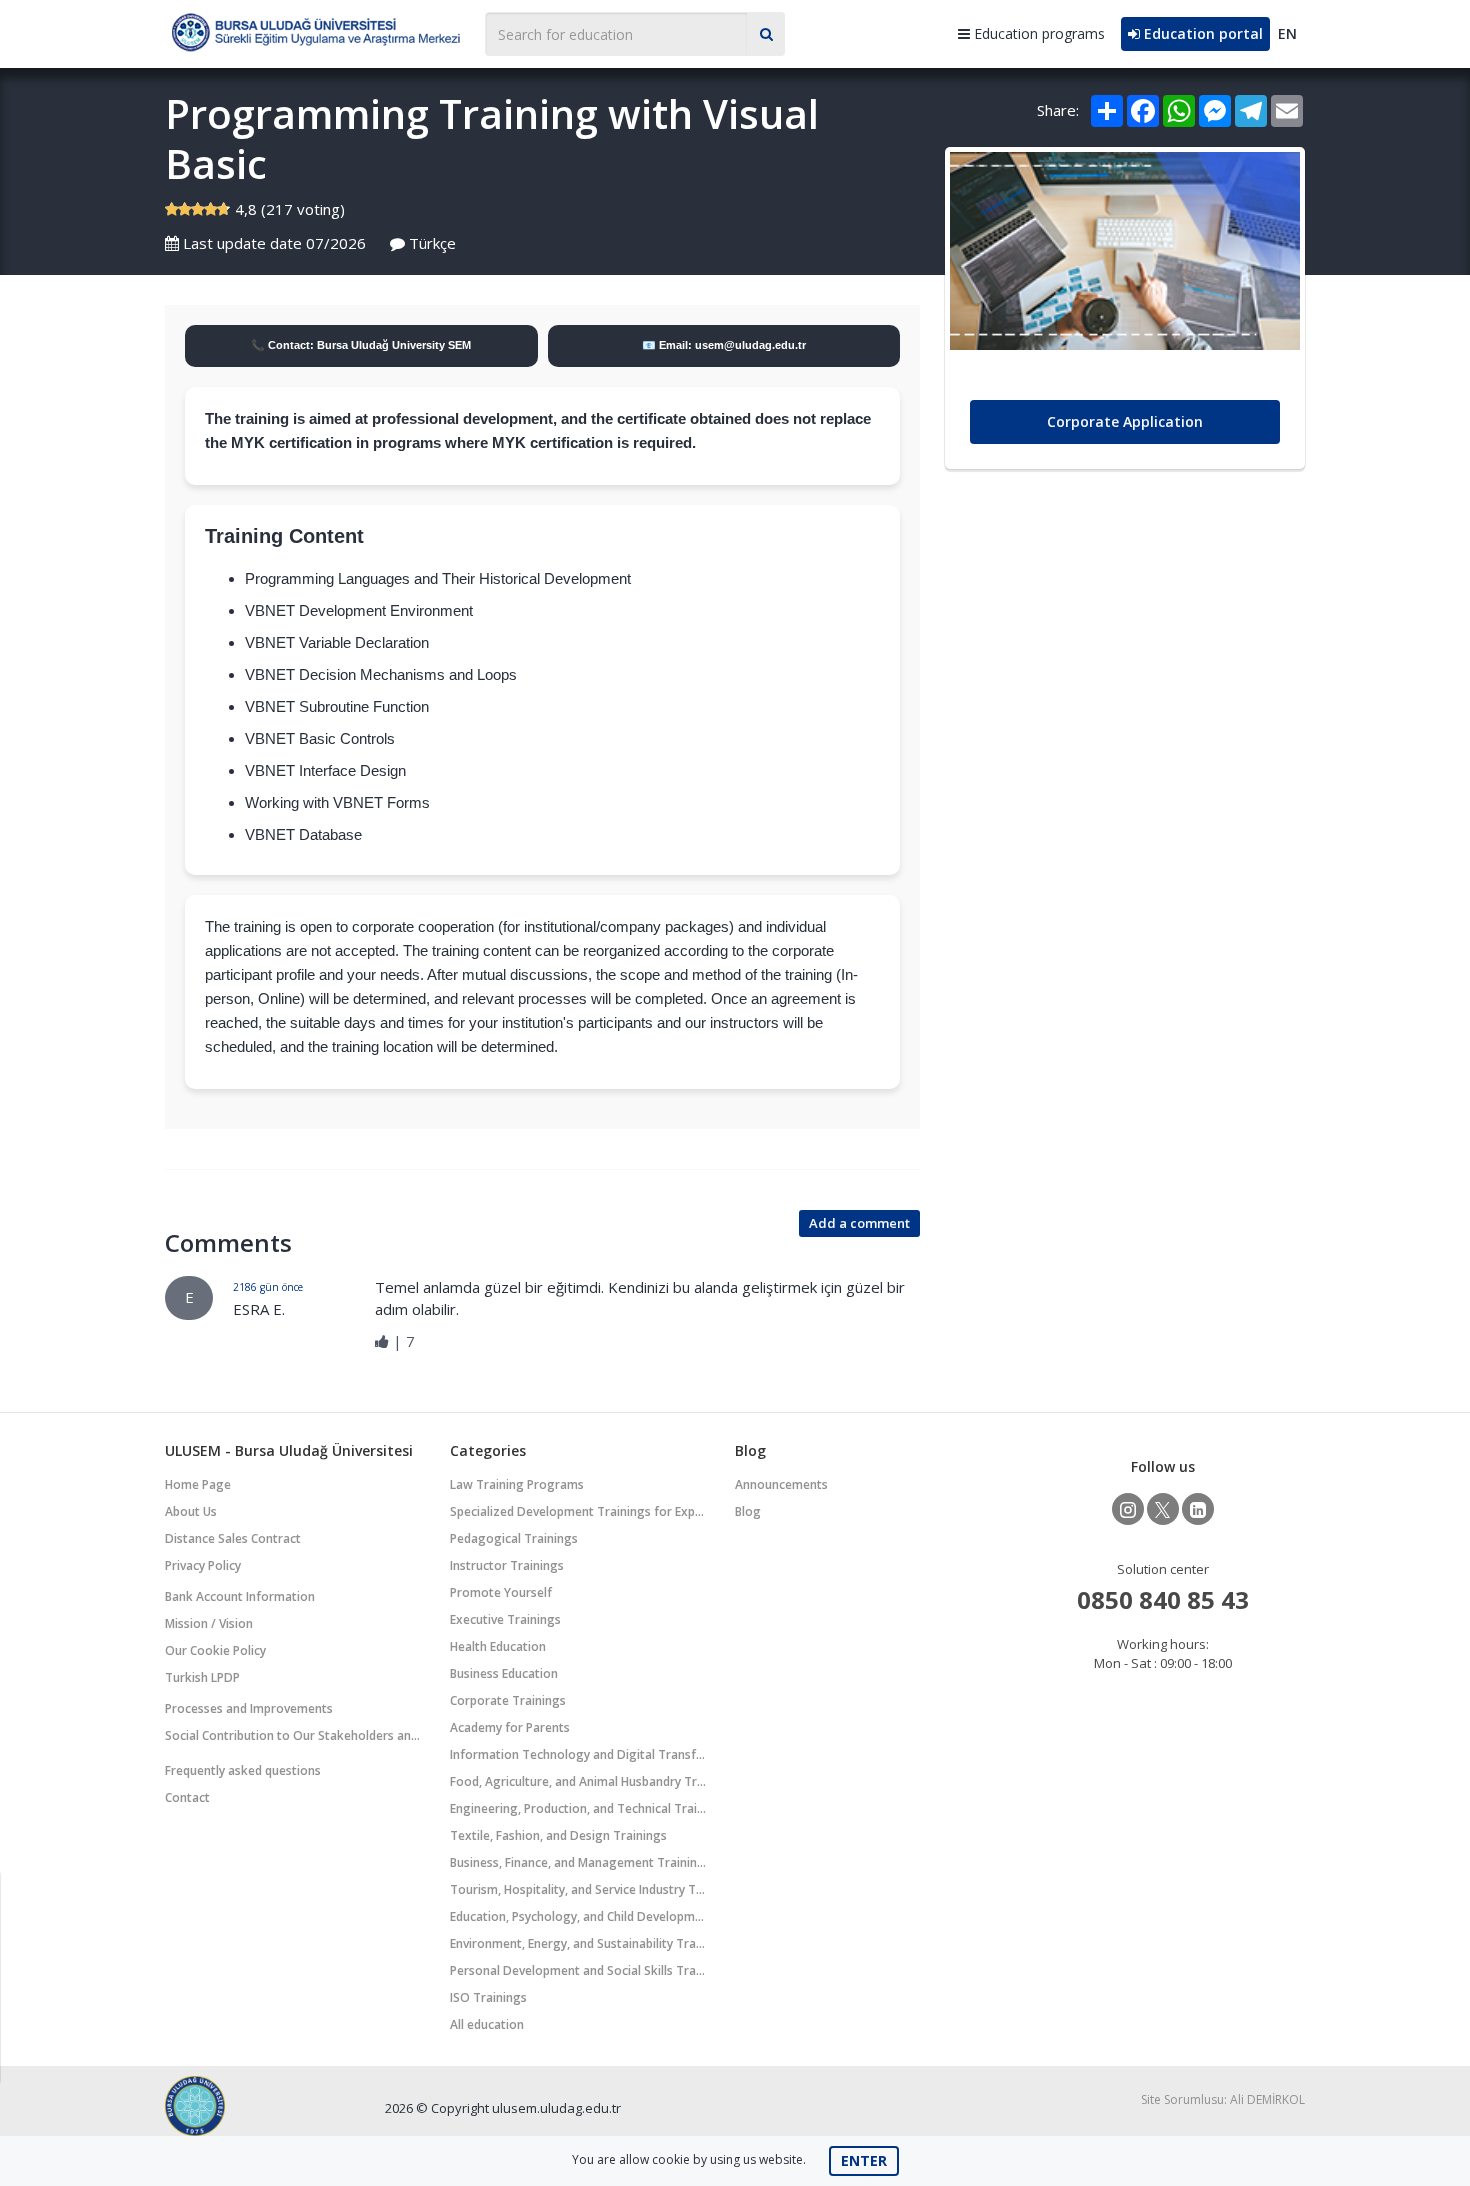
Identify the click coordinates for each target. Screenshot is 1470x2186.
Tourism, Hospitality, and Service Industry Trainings (578, 1889)
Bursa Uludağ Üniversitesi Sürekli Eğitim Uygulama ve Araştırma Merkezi (315, 31)
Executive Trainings (505, 1619)
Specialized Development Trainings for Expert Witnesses (578, 1511)
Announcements (781, 1484)
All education (487, 2024)
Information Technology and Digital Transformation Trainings (578, 1754)
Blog (748, 1511)
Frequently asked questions (243, 1770)
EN (1287, 33)
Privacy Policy (203, 1565)
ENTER (864, 2160)
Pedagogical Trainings (514, 1538)
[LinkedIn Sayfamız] (1198, 1509)
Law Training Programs (517, 1484)
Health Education (498, 1646)
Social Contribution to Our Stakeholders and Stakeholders (293, 1735)
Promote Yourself (501, 1592)
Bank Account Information (240, 1596)
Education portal (1201, 33)
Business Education (504, 1673)
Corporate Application (1125, 421)
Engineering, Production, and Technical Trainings (578, 1808)
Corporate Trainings (508, 1700)
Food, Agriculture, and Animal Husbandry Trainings (578, 1781)
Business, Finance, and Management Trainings (578, 1862)
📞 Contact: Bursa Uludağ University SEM (361, 345)
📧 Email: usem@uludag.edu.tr (724, 345)
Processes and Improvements (249, 1708)
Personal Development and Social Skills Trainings (578, 1970)
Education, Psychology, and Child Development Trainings (578, 1916)
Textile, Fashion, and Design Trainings (558, 1835)
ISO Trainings (488, 1997)
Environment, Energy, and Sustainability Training (578, 1943)
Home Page (198, 1484)
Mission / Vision (209, 1623)
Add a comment (859, 1223)
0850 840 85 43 (1163, 1599)
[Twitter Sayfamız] (1163, 1509)
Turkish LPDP (202, 1677)
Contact (187, 1797)
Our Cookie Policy (215, 1650)
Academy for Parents (510, 1727)
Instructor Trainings (507, 1565)
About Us (191, 1511)
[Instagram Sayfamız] (1128, 1509)
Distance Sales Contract (233, 1538)
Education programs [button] (1037, 33)
